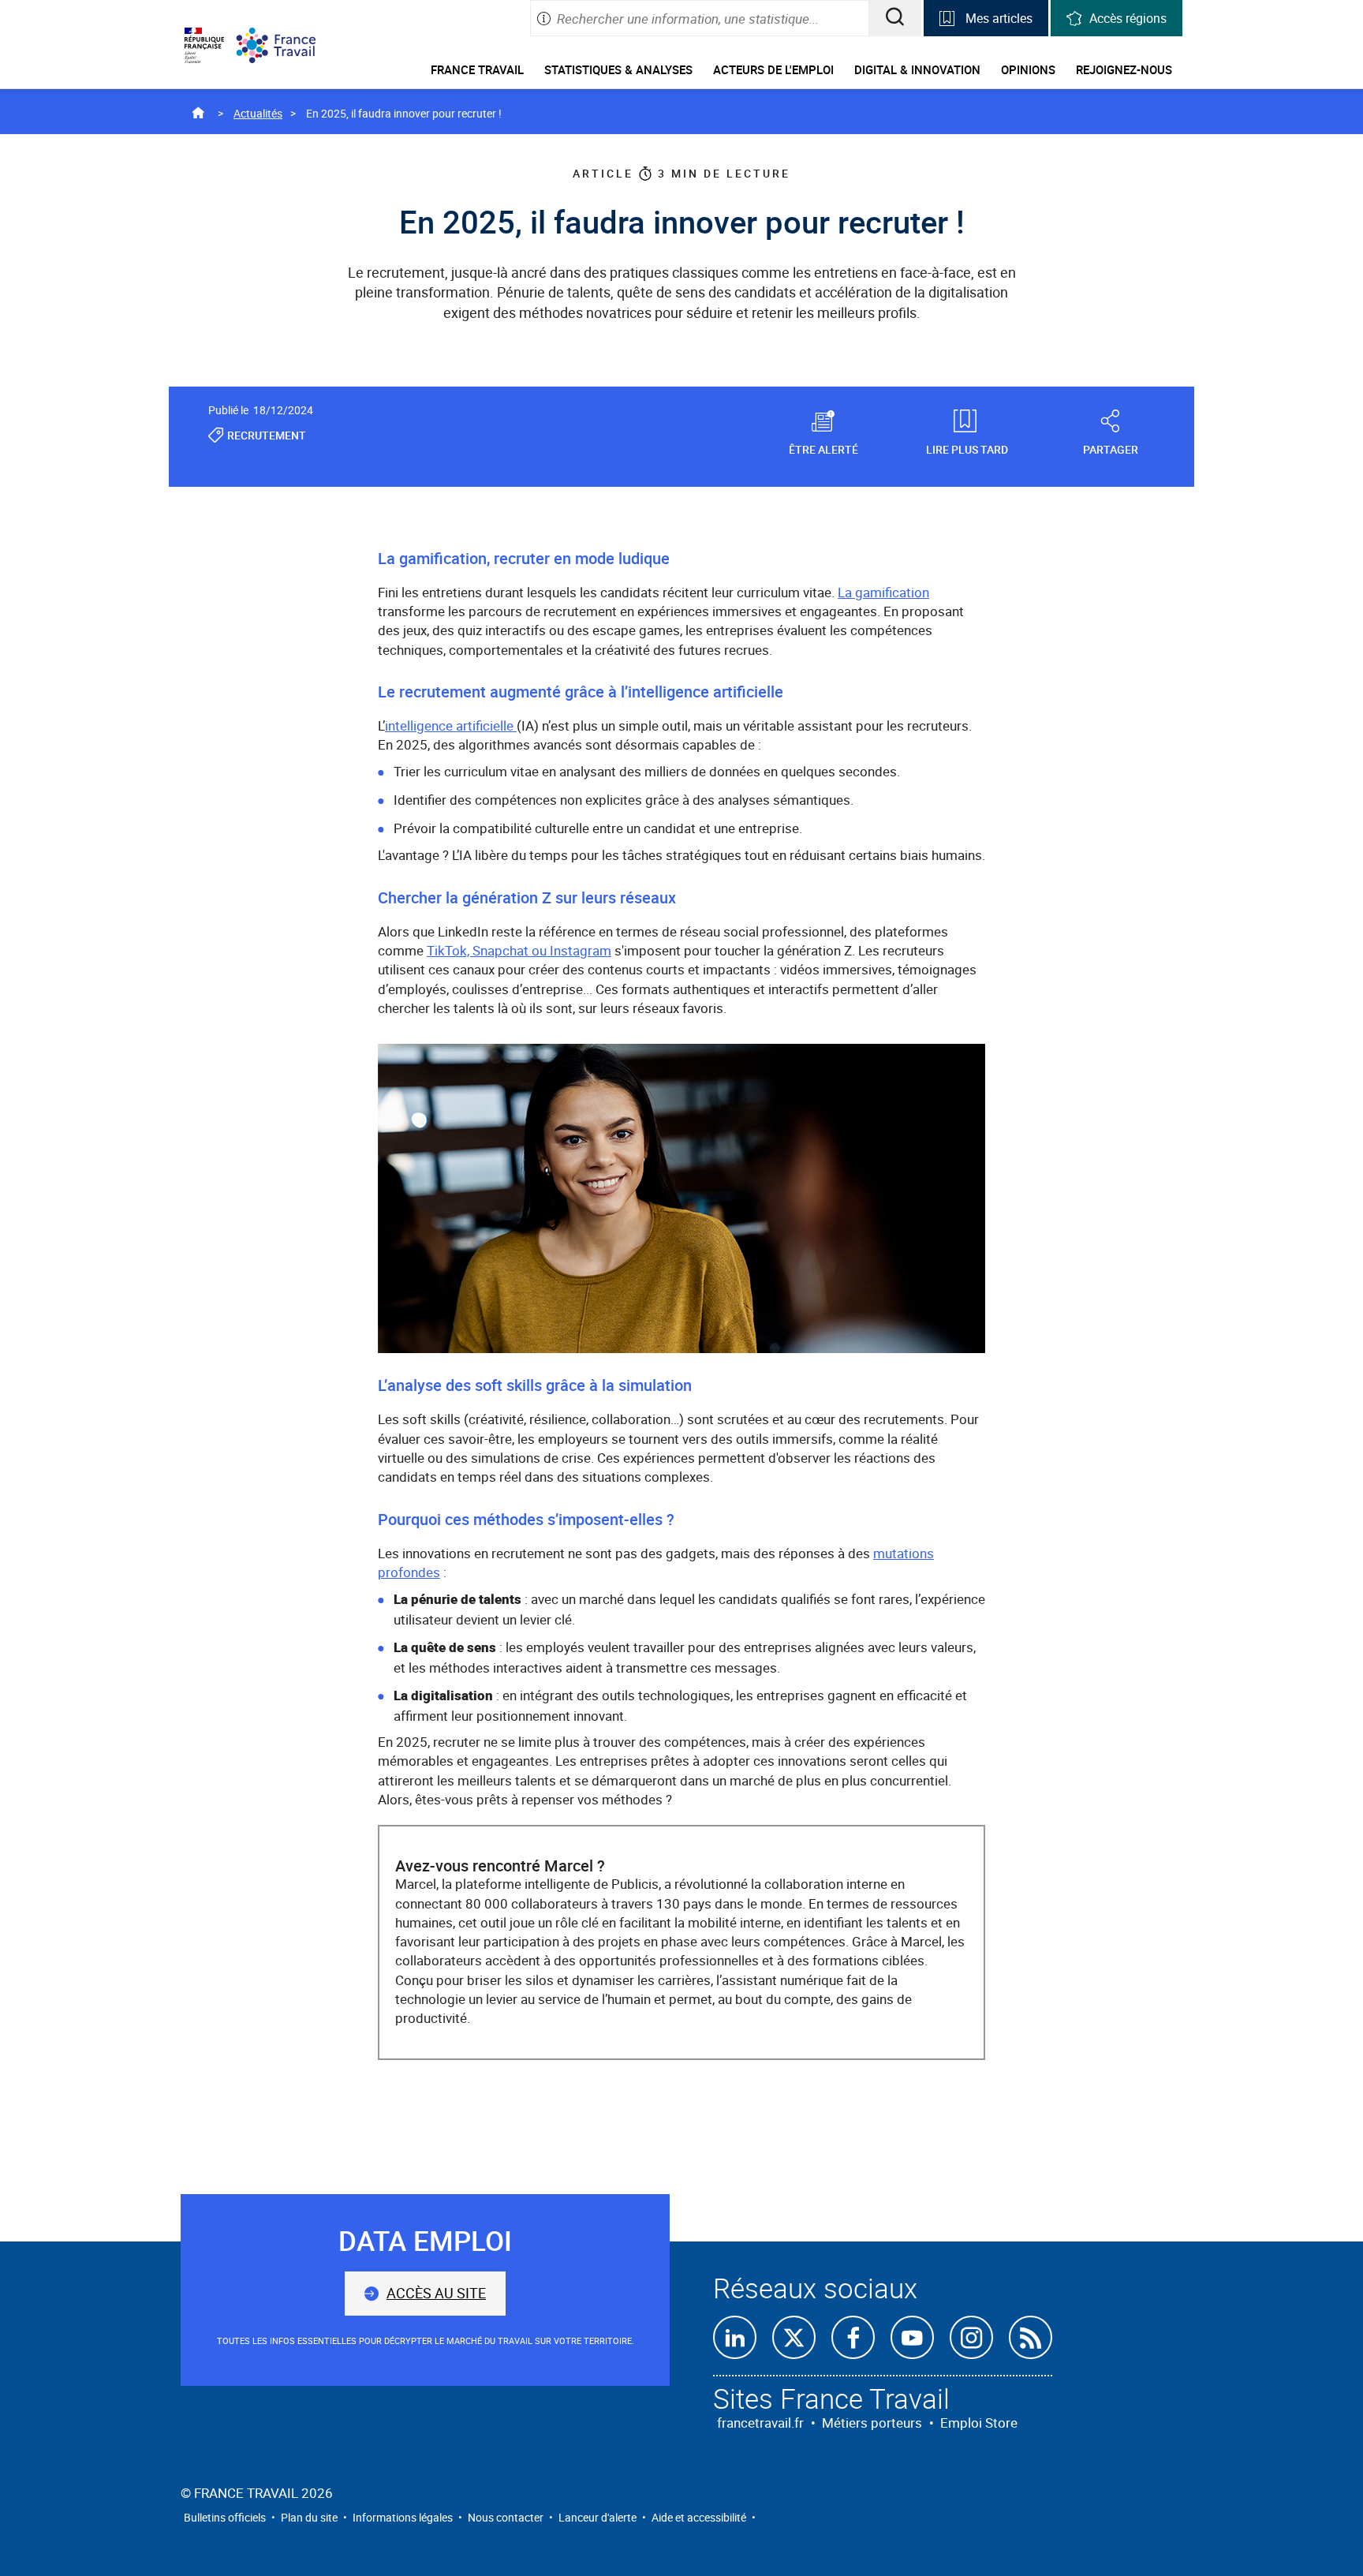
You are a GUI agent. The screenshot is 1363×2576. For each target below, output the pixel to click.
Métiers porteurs (872, 2423)
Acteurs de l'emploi (773, 69)
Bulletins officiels (225, 2517)
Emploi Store (979, 2423)
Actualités (258, 113)
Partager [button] (1111, 449)
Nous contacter (506, 2517)
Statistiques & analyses (618, 69)
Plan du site (309, 2517)
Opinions (1028, 69)
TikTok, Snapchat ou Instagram (519, 950)
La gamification (883, 592)
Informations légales (403, 2517)
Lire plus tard (967, 449)
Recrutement (267, 435)
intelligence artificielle (451, 725)
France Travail (477, 69)
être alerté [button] (823, 449)
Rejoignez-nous (1124, 69)
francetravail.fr (760, 2423)
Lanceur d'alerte (597, 2517)
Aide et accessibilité (699, 2517)
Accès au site (436, 2293)
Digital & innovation (917, 69)
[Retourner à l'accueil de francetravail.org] (288, 45)
